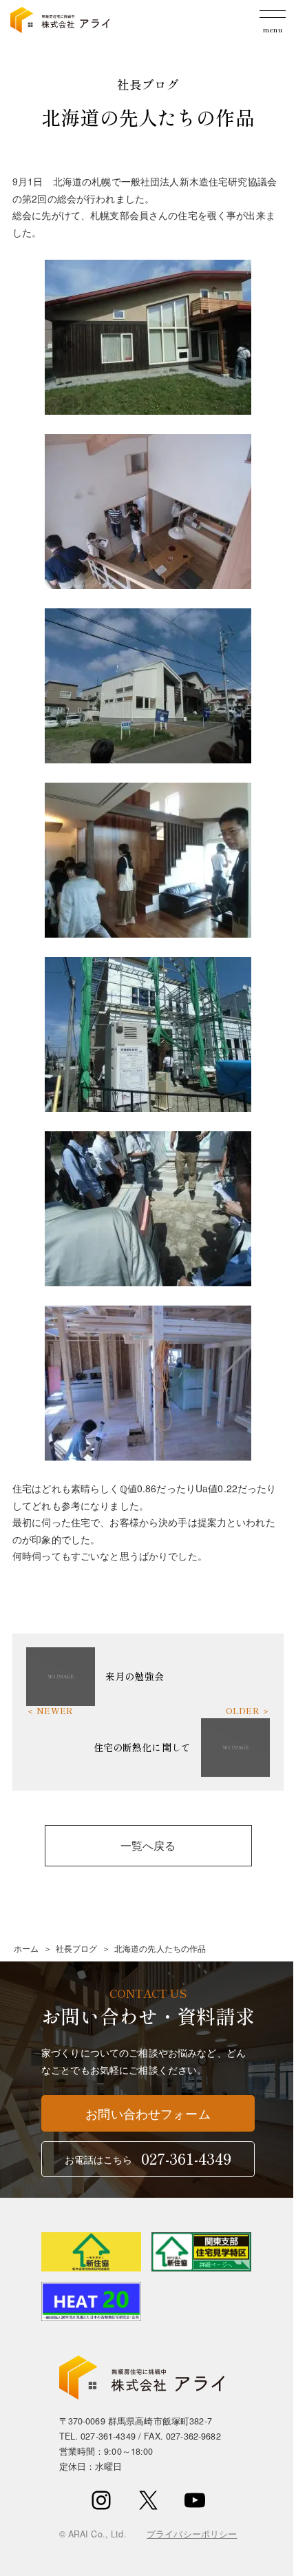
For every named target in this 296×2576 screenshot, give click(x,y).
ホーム (26, 1948)
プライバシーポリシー (192, 2534)
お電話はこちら (148, 2158)
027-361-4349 (108, 2436)
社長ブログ (77, 1948)
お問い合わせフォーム (148, 2113)
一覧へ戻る (148, 1845)
